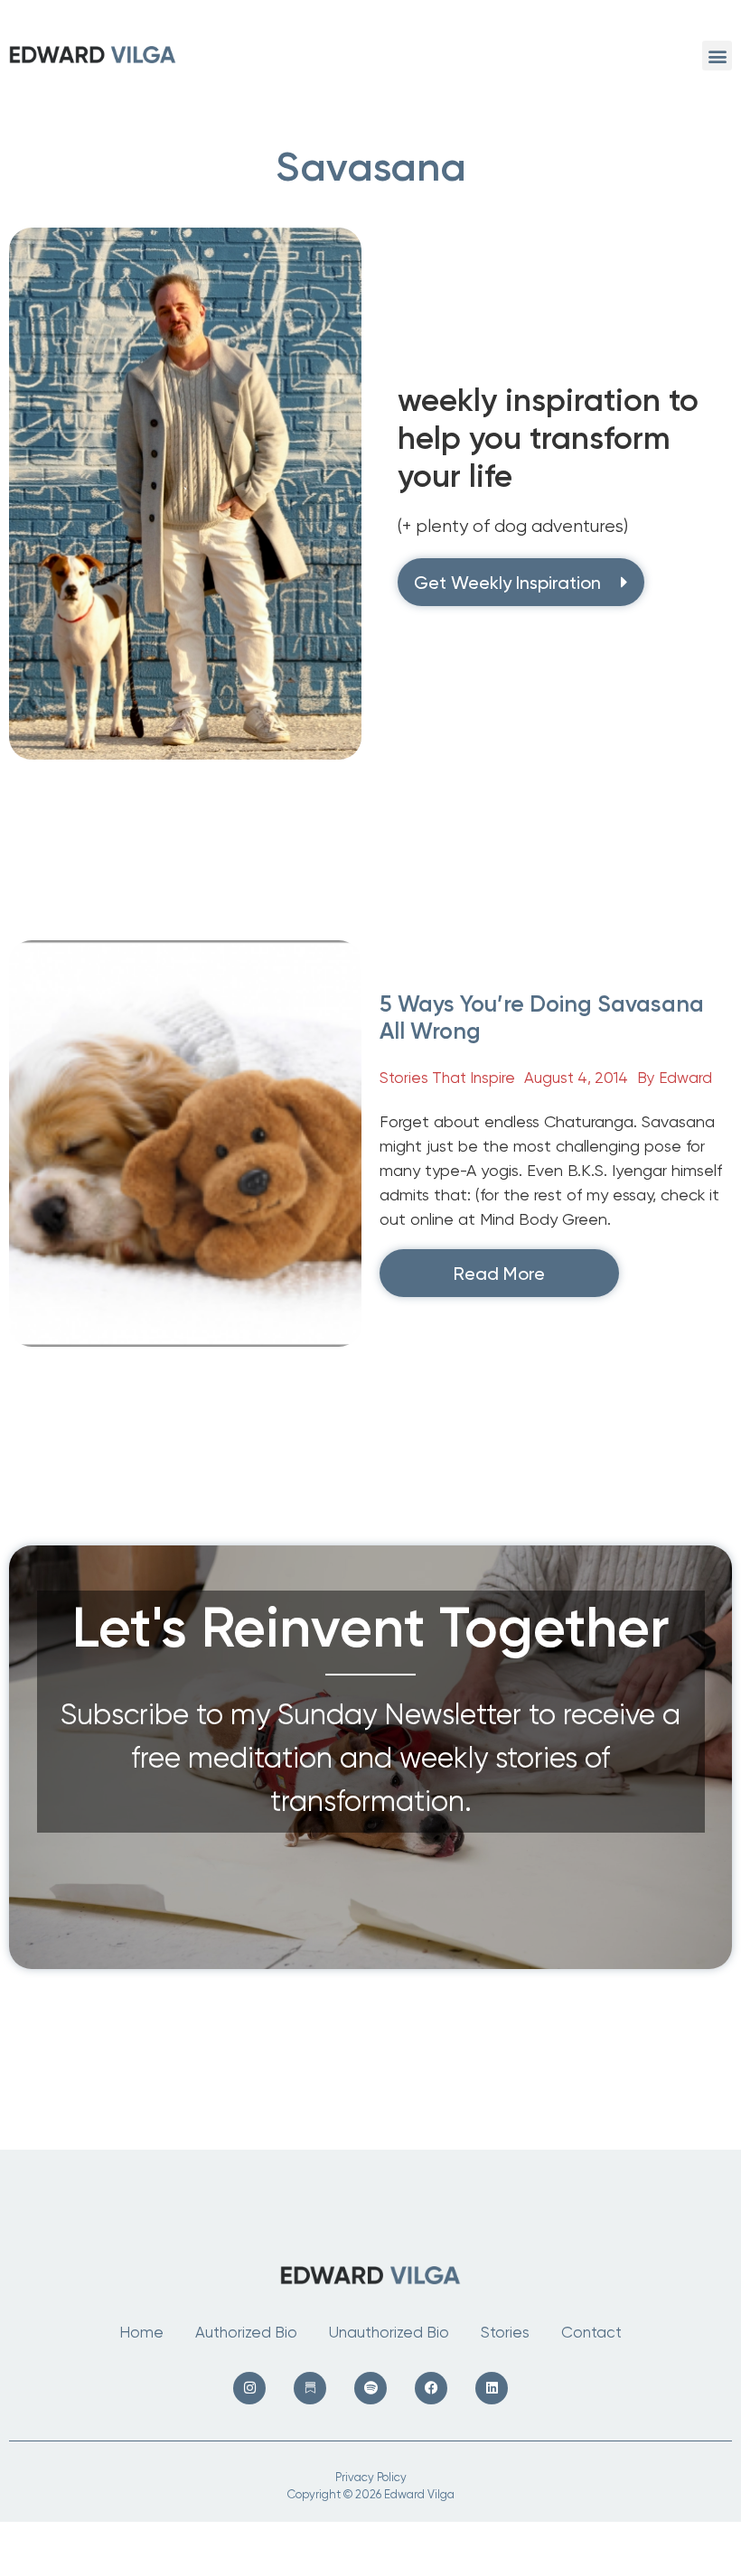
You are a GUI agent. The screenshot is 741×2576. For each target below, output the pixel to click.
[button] (717, 56)
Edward (685, 1078)
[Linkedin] (492, 2388)
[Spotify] (370, 2388)
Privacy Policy (371, 2477)
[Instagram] (249, 2388)
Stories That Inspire (447, 1078)
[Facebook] (431, 2388)
